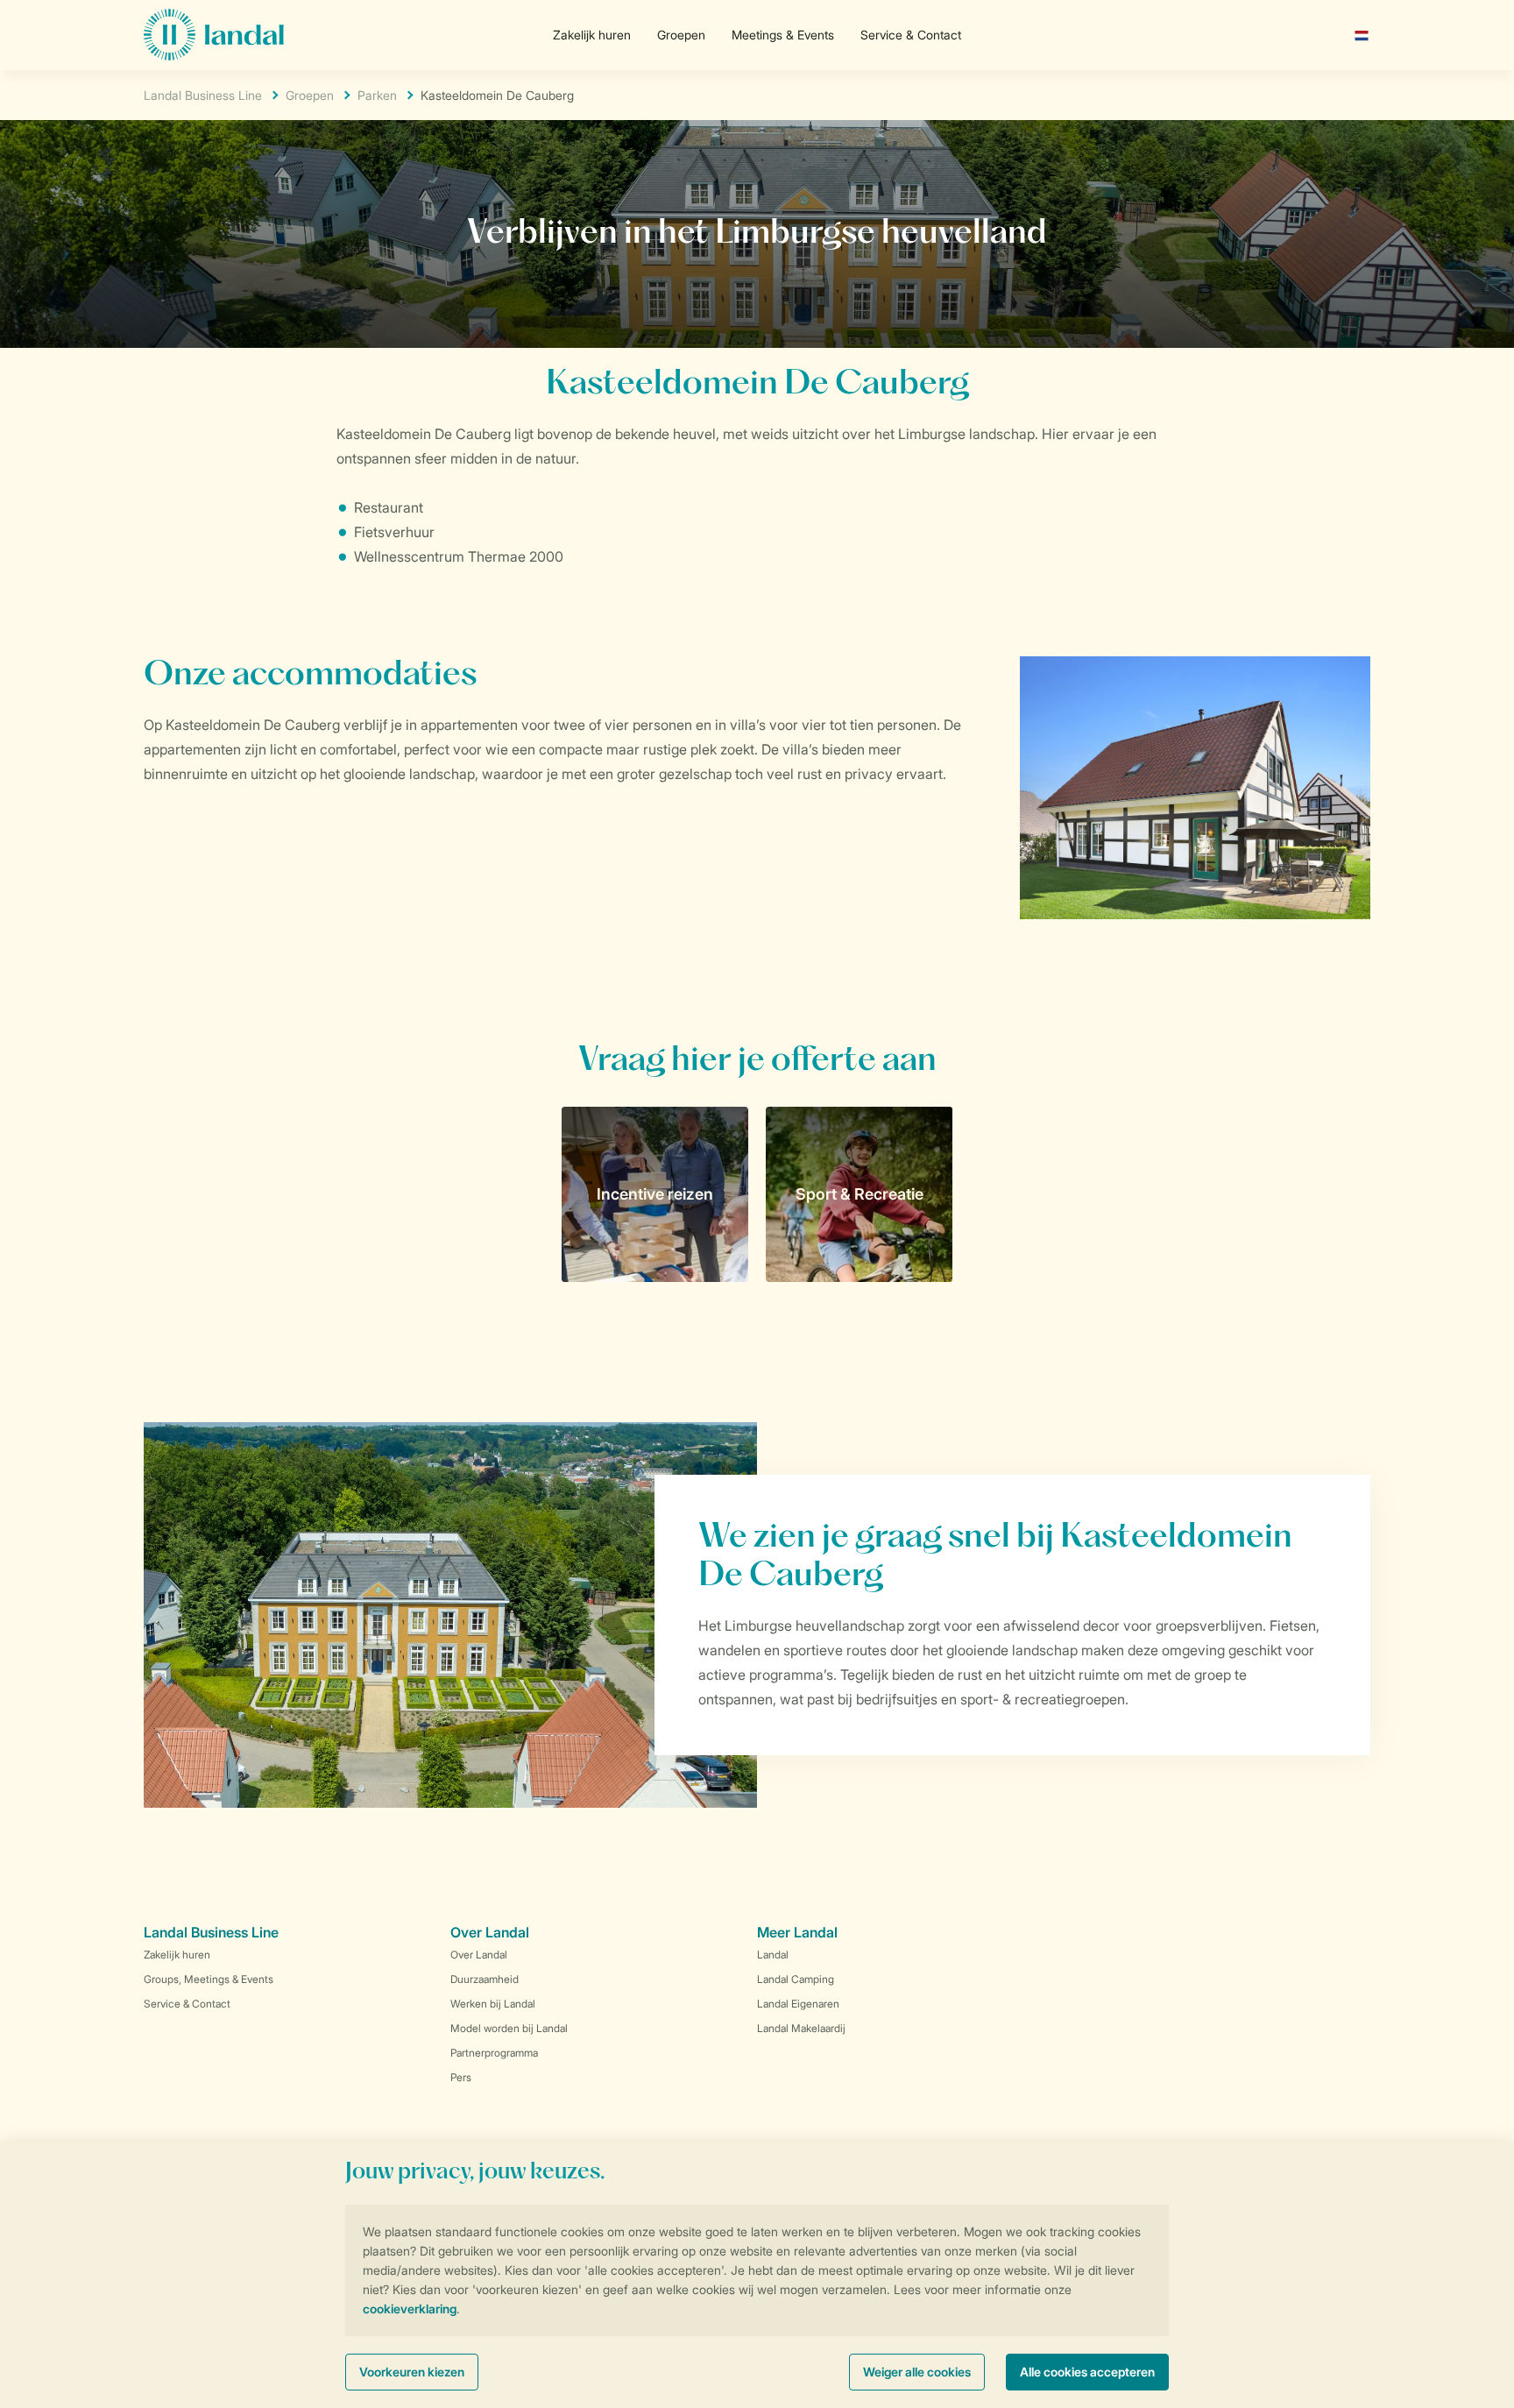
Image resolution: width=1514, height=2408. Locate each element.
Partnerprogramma (494, 2053)
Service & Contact (911, 35)
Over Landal (479, 1955)
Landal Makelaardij (801, 2028)
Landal (773, 1955)
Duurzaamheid (485, 1979)
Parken (377, 95)
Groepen (681, 35)
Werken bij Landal (493, 2004)
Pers (461, 2077)
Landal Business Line (203, 95)
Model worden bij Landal (509, 2028)
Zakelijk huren (592, 35)
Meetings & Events (783, 35)
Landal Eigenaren (798, 2004)
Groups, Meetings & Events (209, 1979)
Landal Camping (796, 1979)
